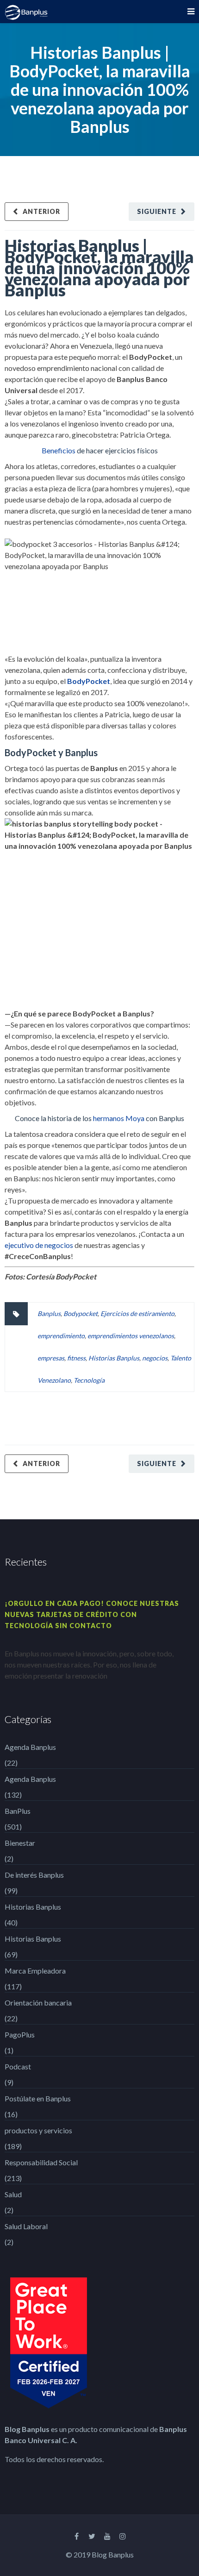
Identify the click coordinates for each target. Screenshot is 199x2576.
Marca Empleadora (35, 1971)
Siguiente (157, 211)
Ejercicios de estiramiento (137, 1313)
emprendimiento (61, 1336)
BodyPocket (89, 681)
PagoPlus (20, 2034)
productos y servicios (38, 2130)
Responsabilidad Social (41, 2162)
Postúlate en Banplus (38, 2098)
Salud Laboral (26, 2226)
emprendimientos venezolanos (131, 1336)
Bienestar (20, 1843)
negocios (155, 1358)
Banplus (49, 1313)
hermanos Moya (119, 1118)
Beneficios (59, 450)
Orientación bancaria (38, 2003)
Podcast (18, 2066)
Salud (13, 2194)
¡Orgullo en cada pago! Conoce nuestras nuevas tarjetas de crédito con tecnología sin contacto (92, 1614)
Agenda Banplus (30, 1747)
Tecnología (89, 1380)
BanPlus (18, 1811)
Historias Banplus (114, 1358)
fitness (76, 1358)
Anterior (41, 211)
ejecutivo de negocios (39, 1245)
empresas (51, 1358)
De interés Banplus (34, 1875)
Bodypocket (81, 1313)
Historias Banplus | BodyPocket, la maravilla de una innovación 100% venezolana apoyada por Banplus (99, 268)
